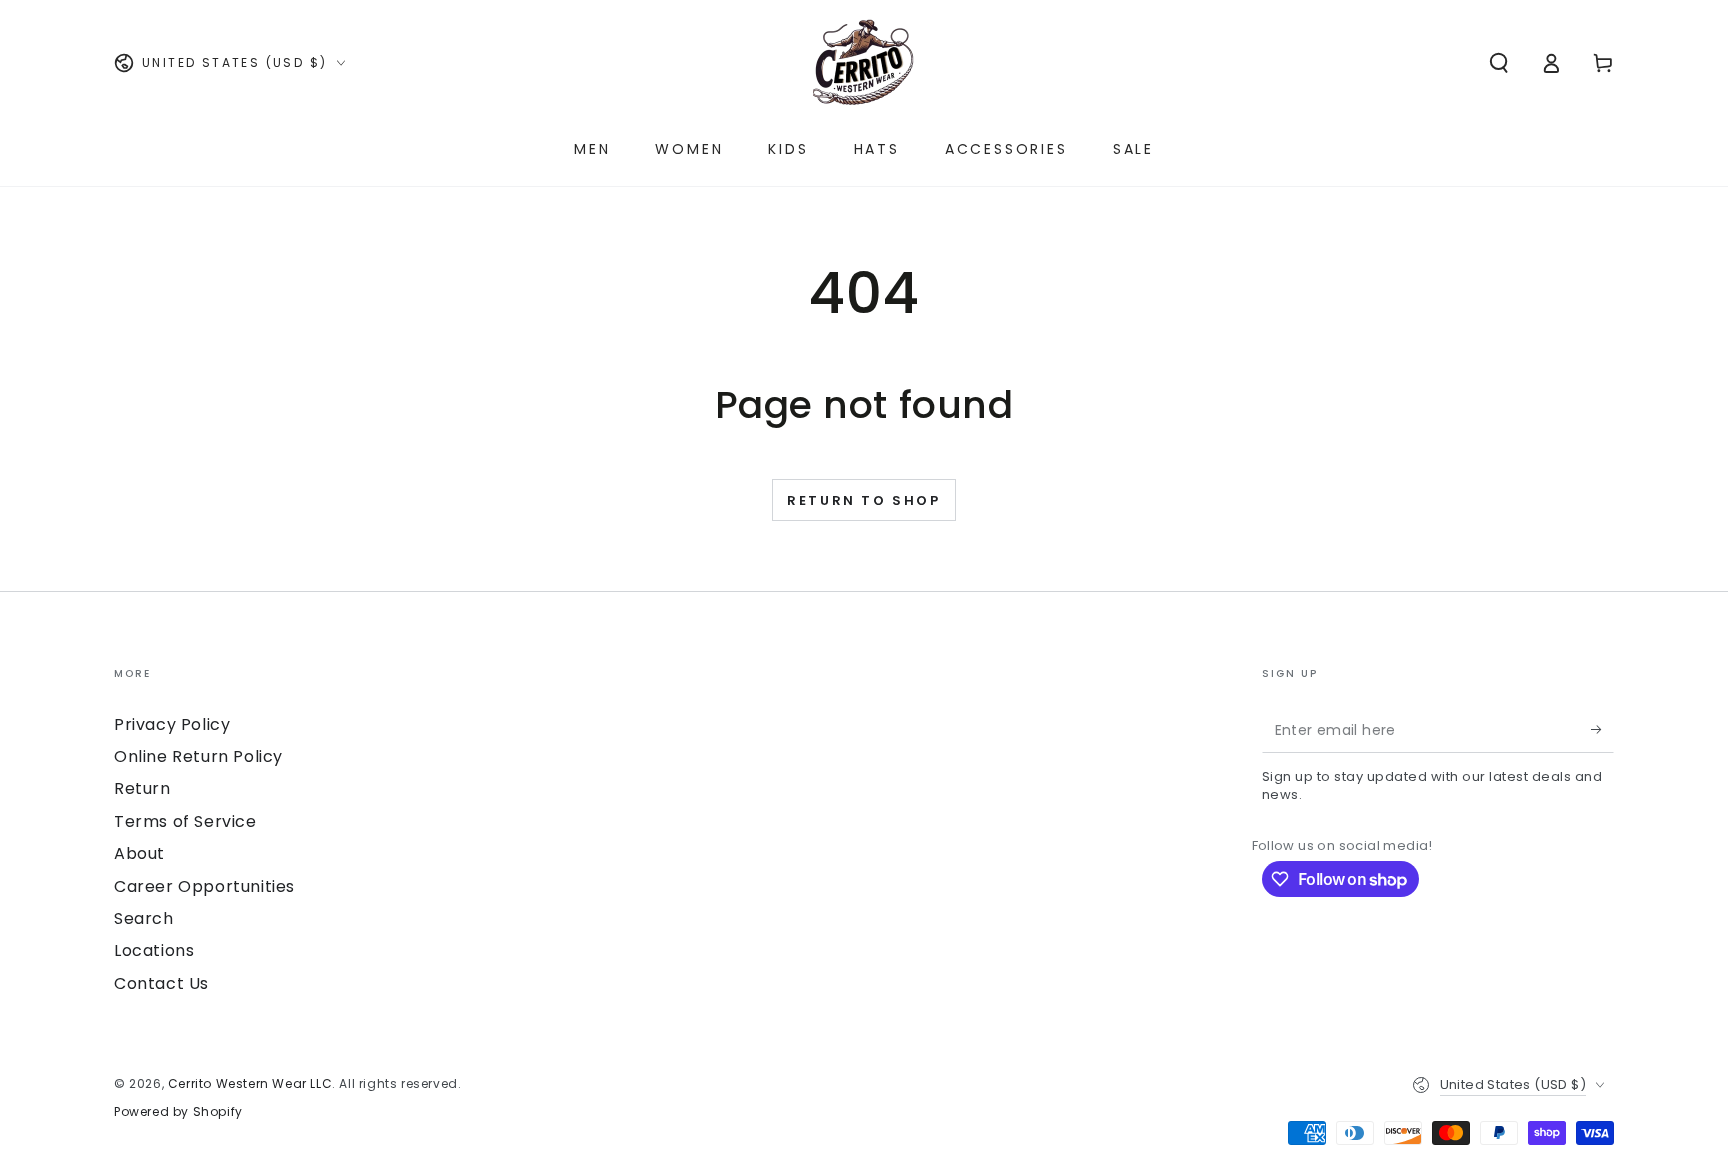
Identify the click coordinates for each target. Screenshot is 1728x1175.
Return (142, 788)
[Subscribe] (1602, 730)
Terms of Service (185, 821)
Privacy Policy (172, 724)
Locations (154, 950)
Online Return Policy (198, 756)
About (139, 853)
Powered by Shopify (178, 1112)
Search (144, 918)
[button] (1499, 63)
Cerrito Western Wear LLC (250, 1083)
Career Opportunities (204, 886)
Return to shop (863, 500)
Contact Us (161, 983)
